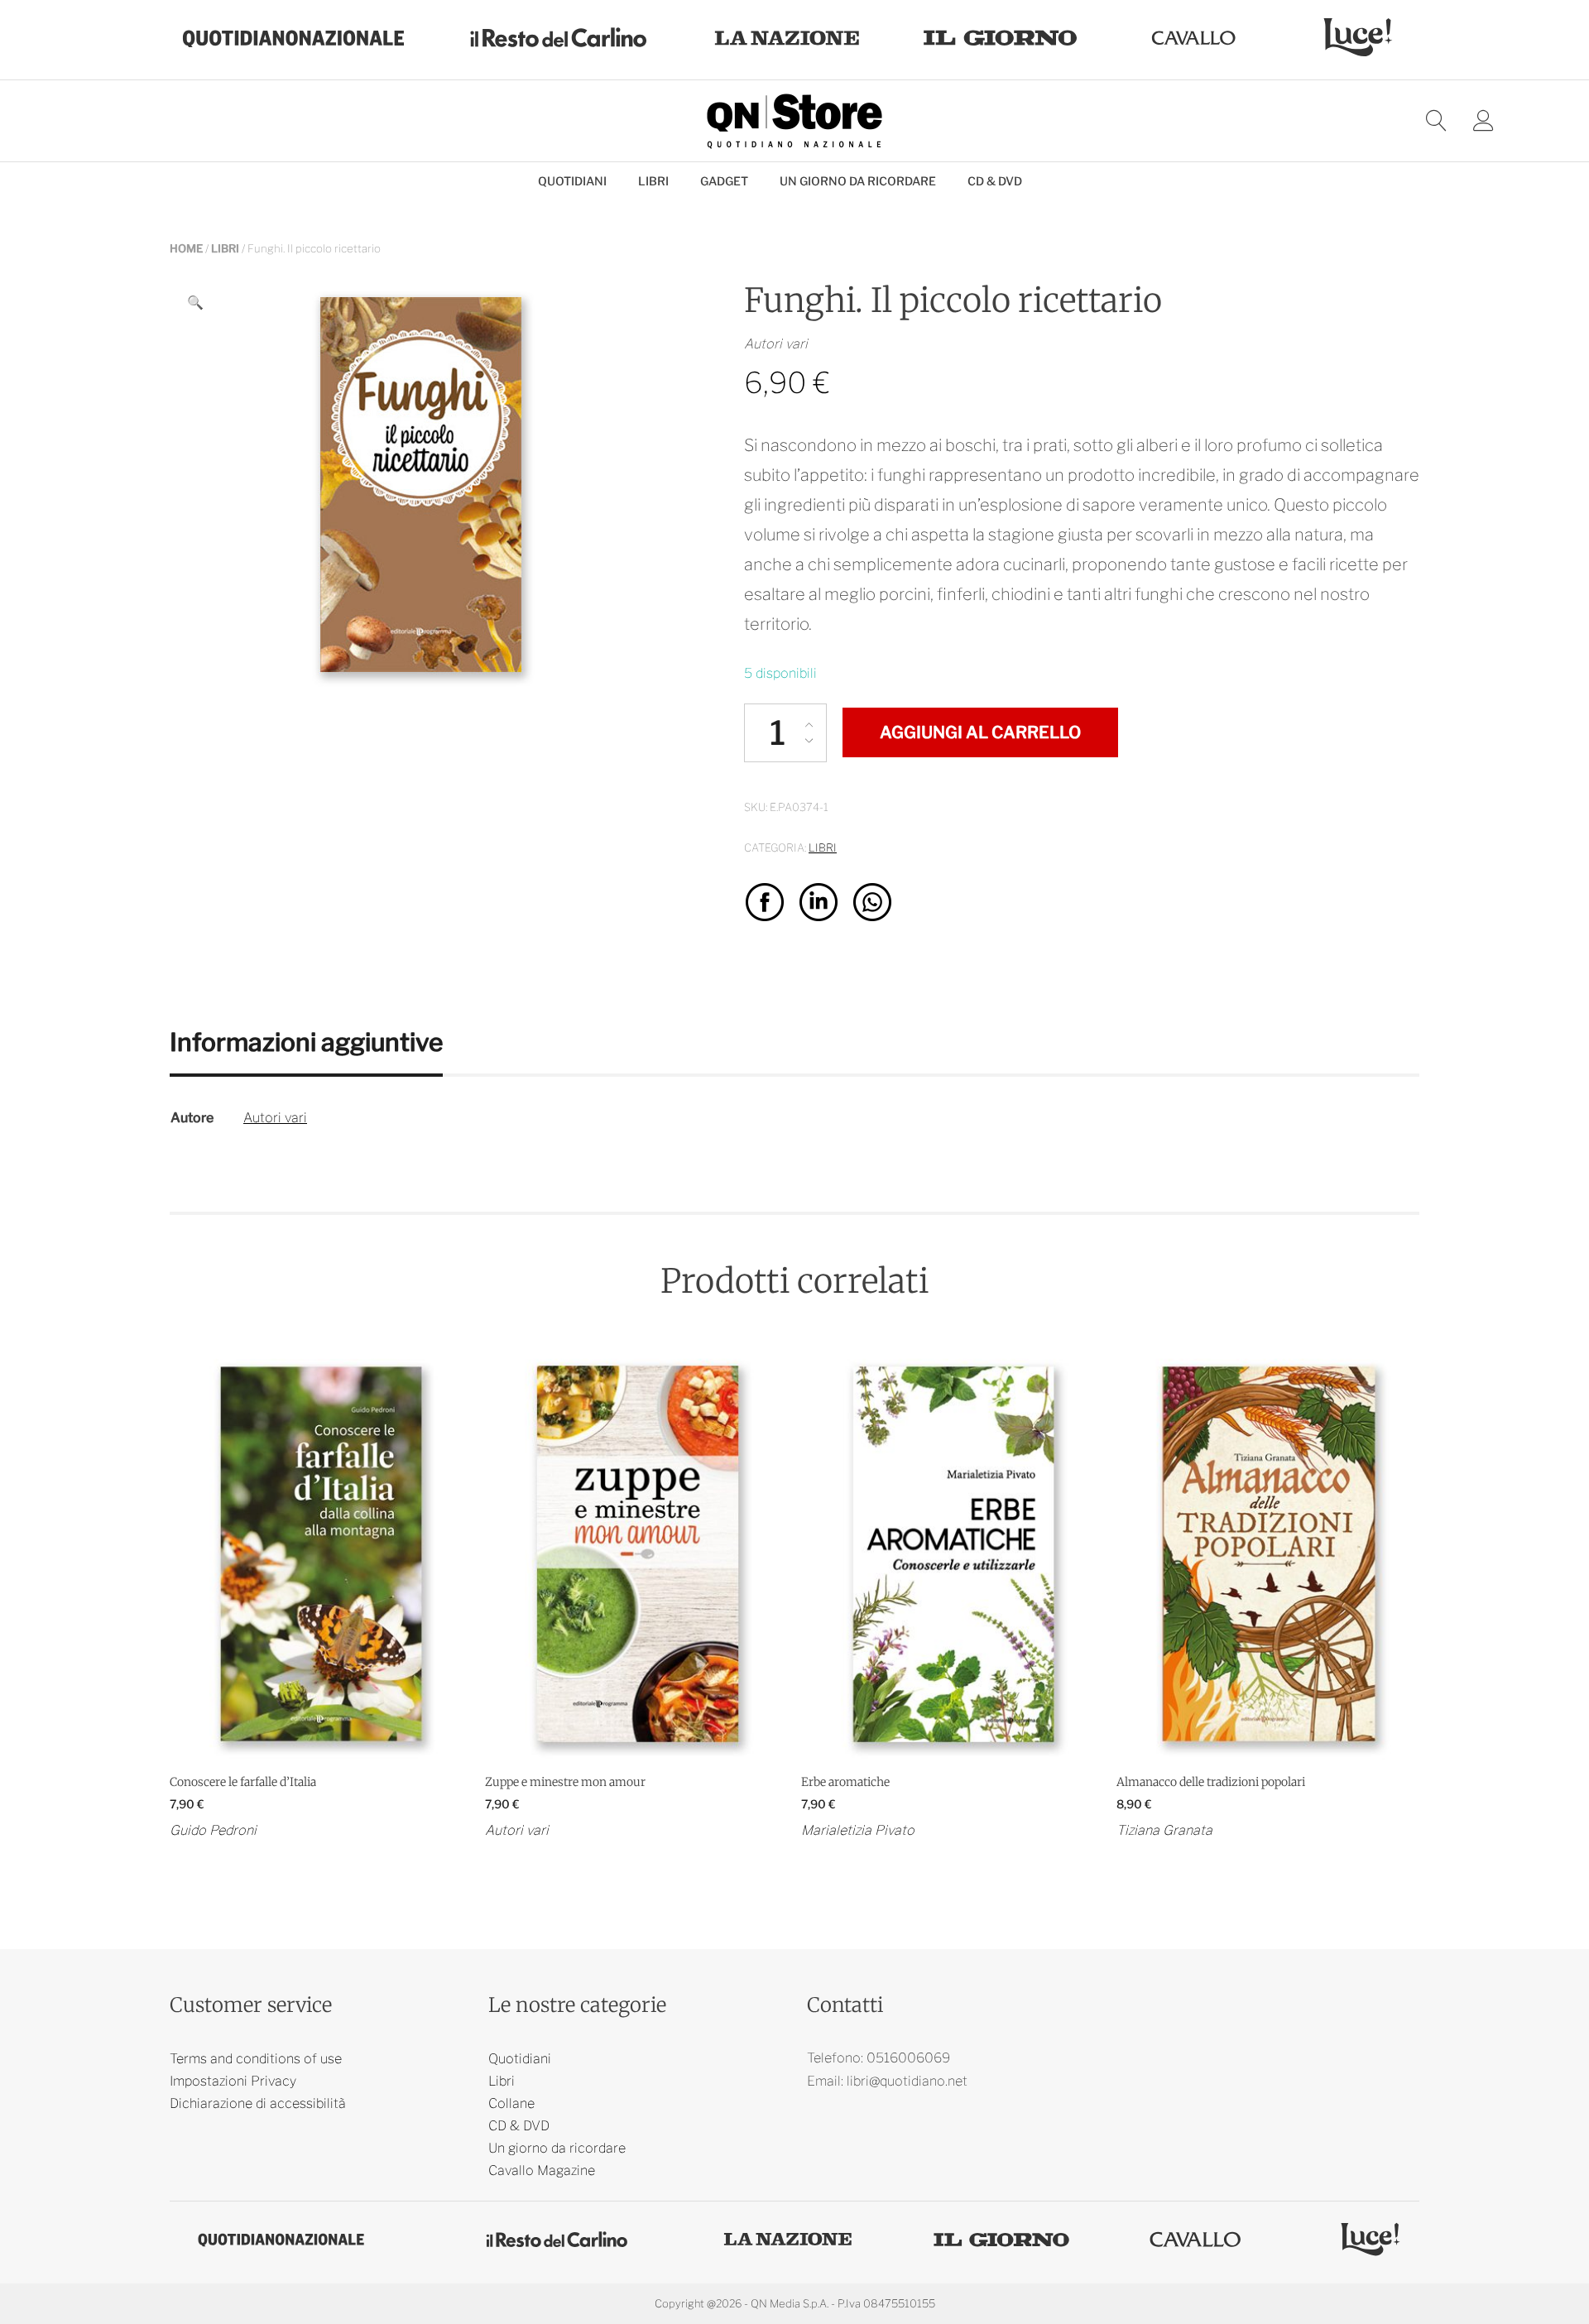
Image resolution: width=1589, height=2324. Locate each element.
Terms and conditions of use (256, 2059)
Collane (511, 2103)
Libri (653, 181)
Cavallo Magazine (542, 2170)
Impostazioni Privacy (233, 2081)
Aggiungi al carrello (980, 732)
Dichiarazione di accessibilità (258, 2103)
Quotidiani (572, 181)
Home (186, 248)
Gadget (724, 181)
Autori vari (275, 1118)
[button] (195, 303)
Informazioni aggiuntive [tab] (306, 1042)
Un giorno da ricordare (858, 181)
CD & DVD (995, 181)
